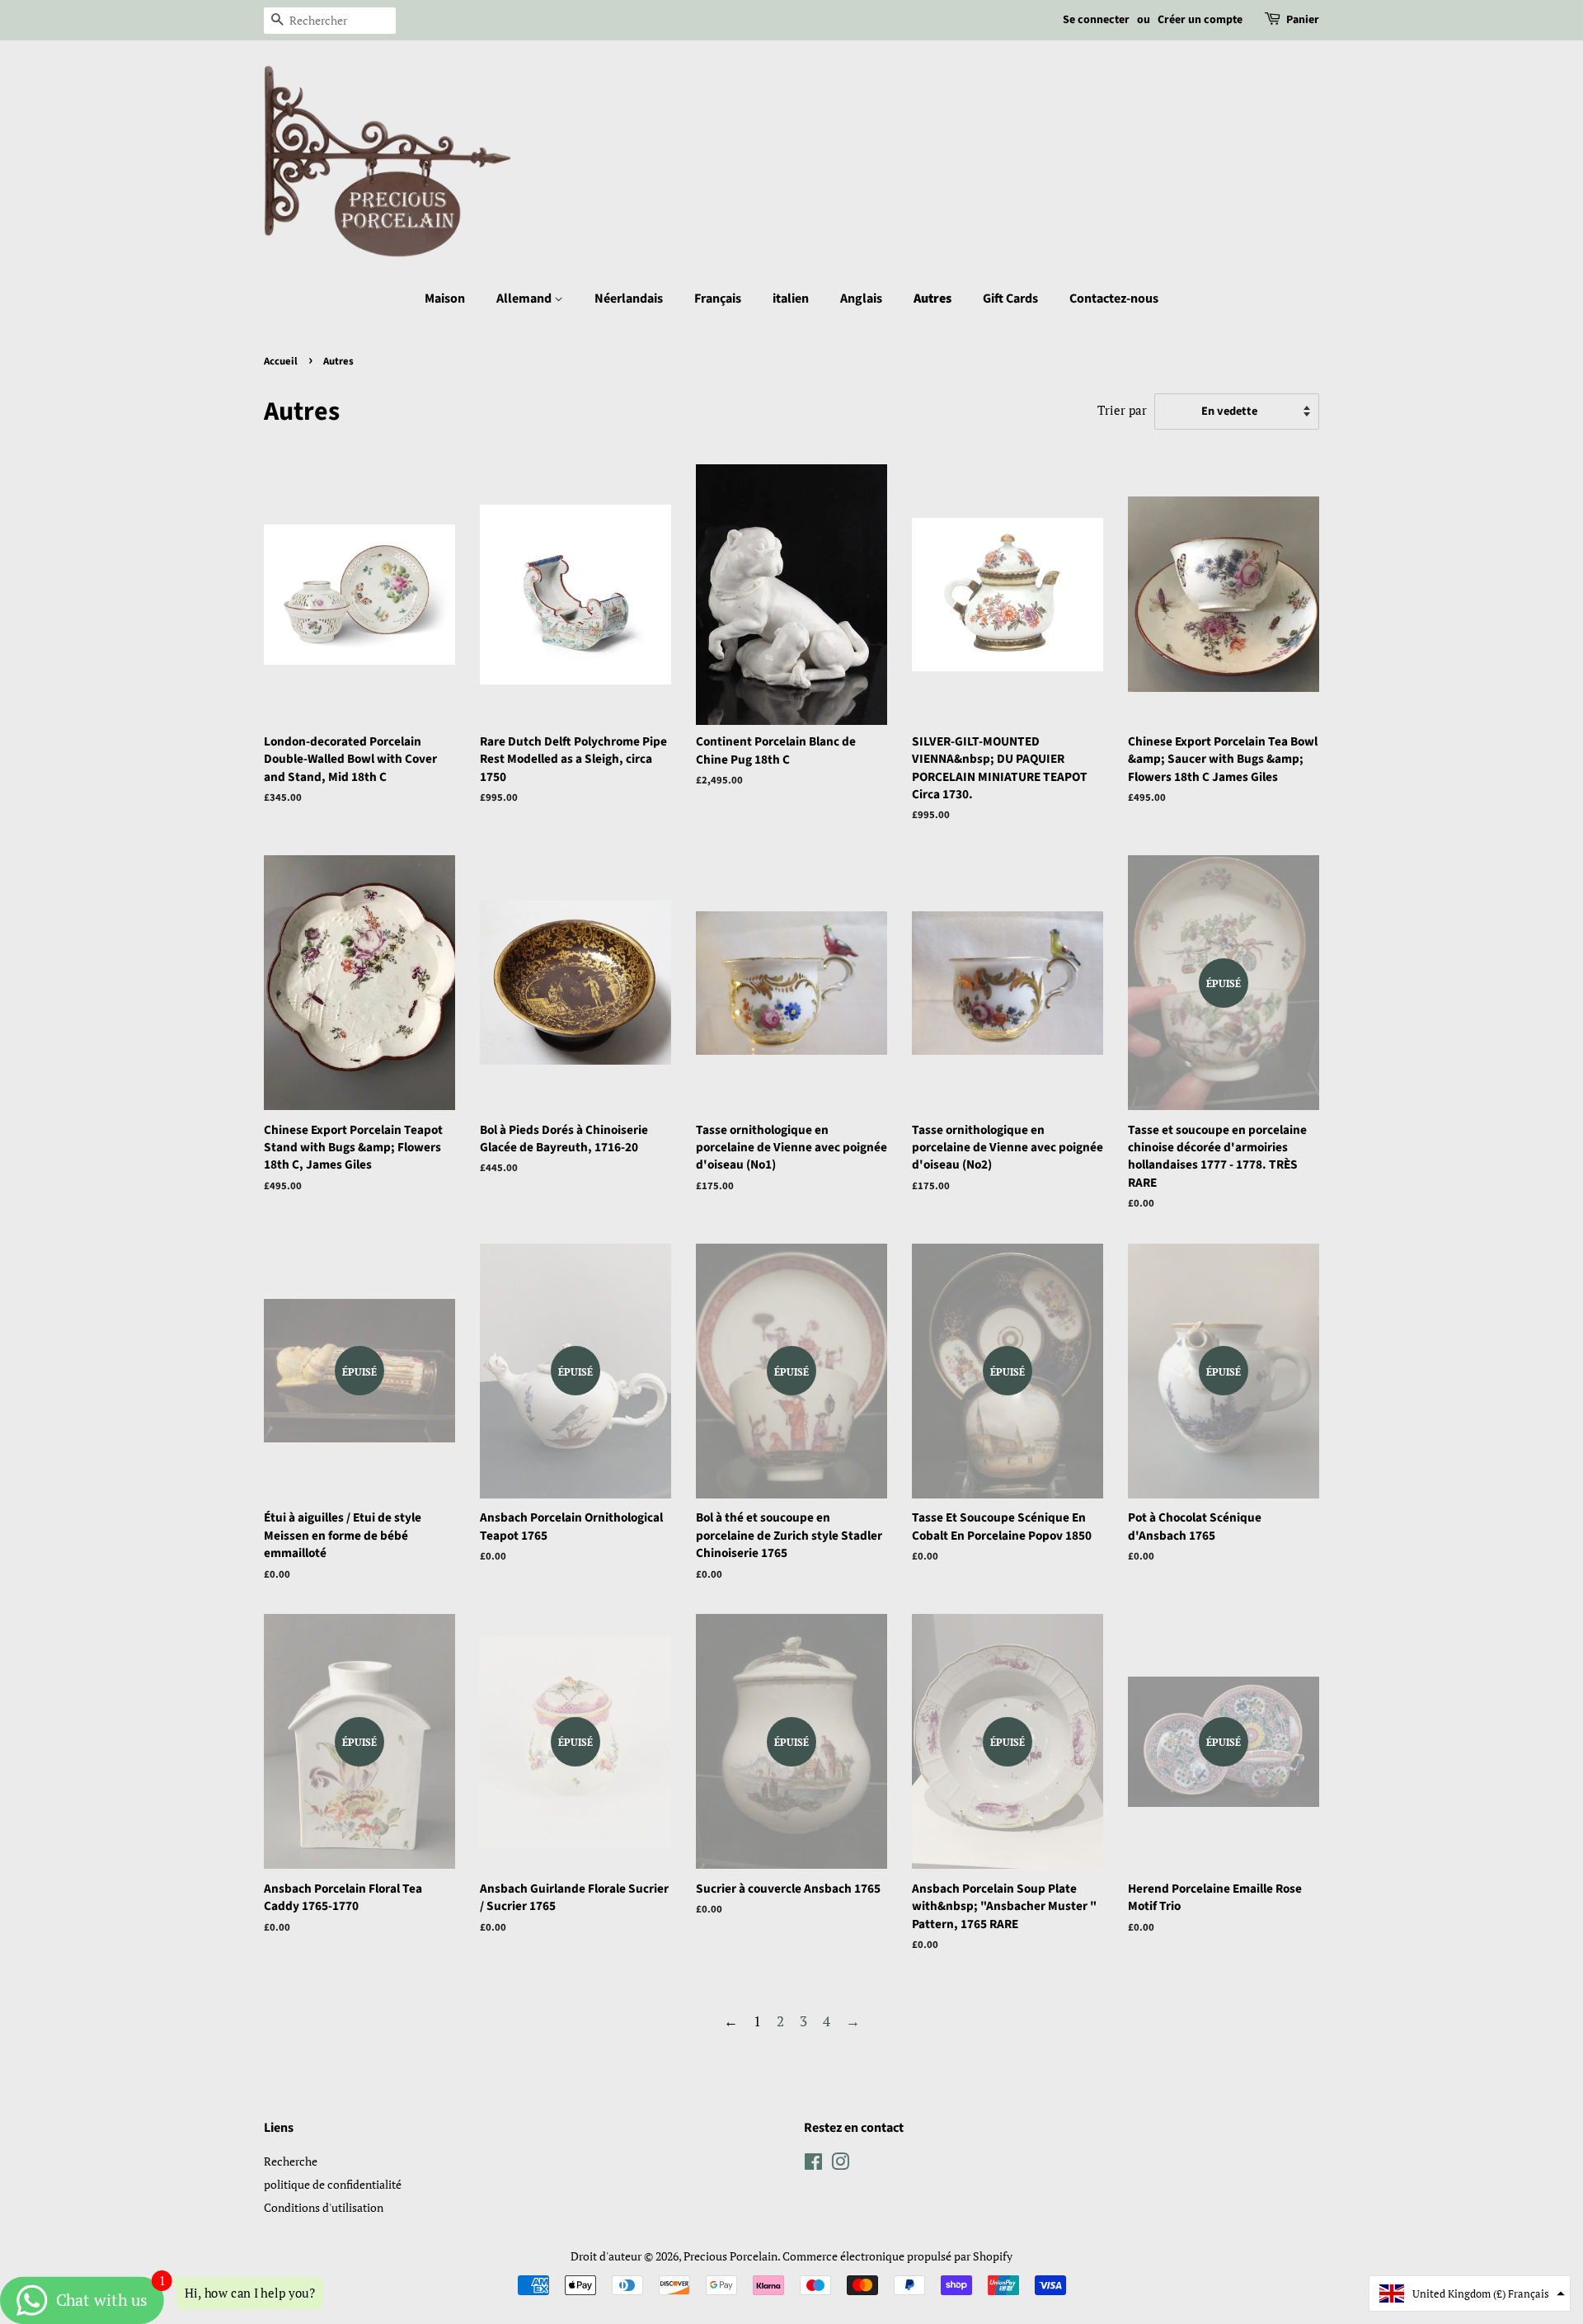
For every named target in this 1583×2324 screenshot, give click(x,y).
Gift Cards (1010, 299)
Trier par (1122, 410)
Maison (445, 299)
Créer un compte (1200, 20)
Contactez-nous (1114, 299)
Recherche (291, 2161)
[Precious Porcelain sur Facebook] (813, 2164)
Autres (932, 299)
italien (791, 299)
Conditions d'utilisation (324, 2207)
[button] (1470, 2293)
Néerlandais (629, 299)
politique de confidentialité (333, 2184)
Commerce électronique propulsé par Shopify (897, 2256)
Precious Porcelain (730, 2256)
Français (718, 299)
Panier (1303, 20)
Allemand (525, 299)
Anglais (861, 299)
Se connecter (1096, 20)
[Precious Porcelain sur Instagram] (840, 2164)
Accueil (281, 361)
